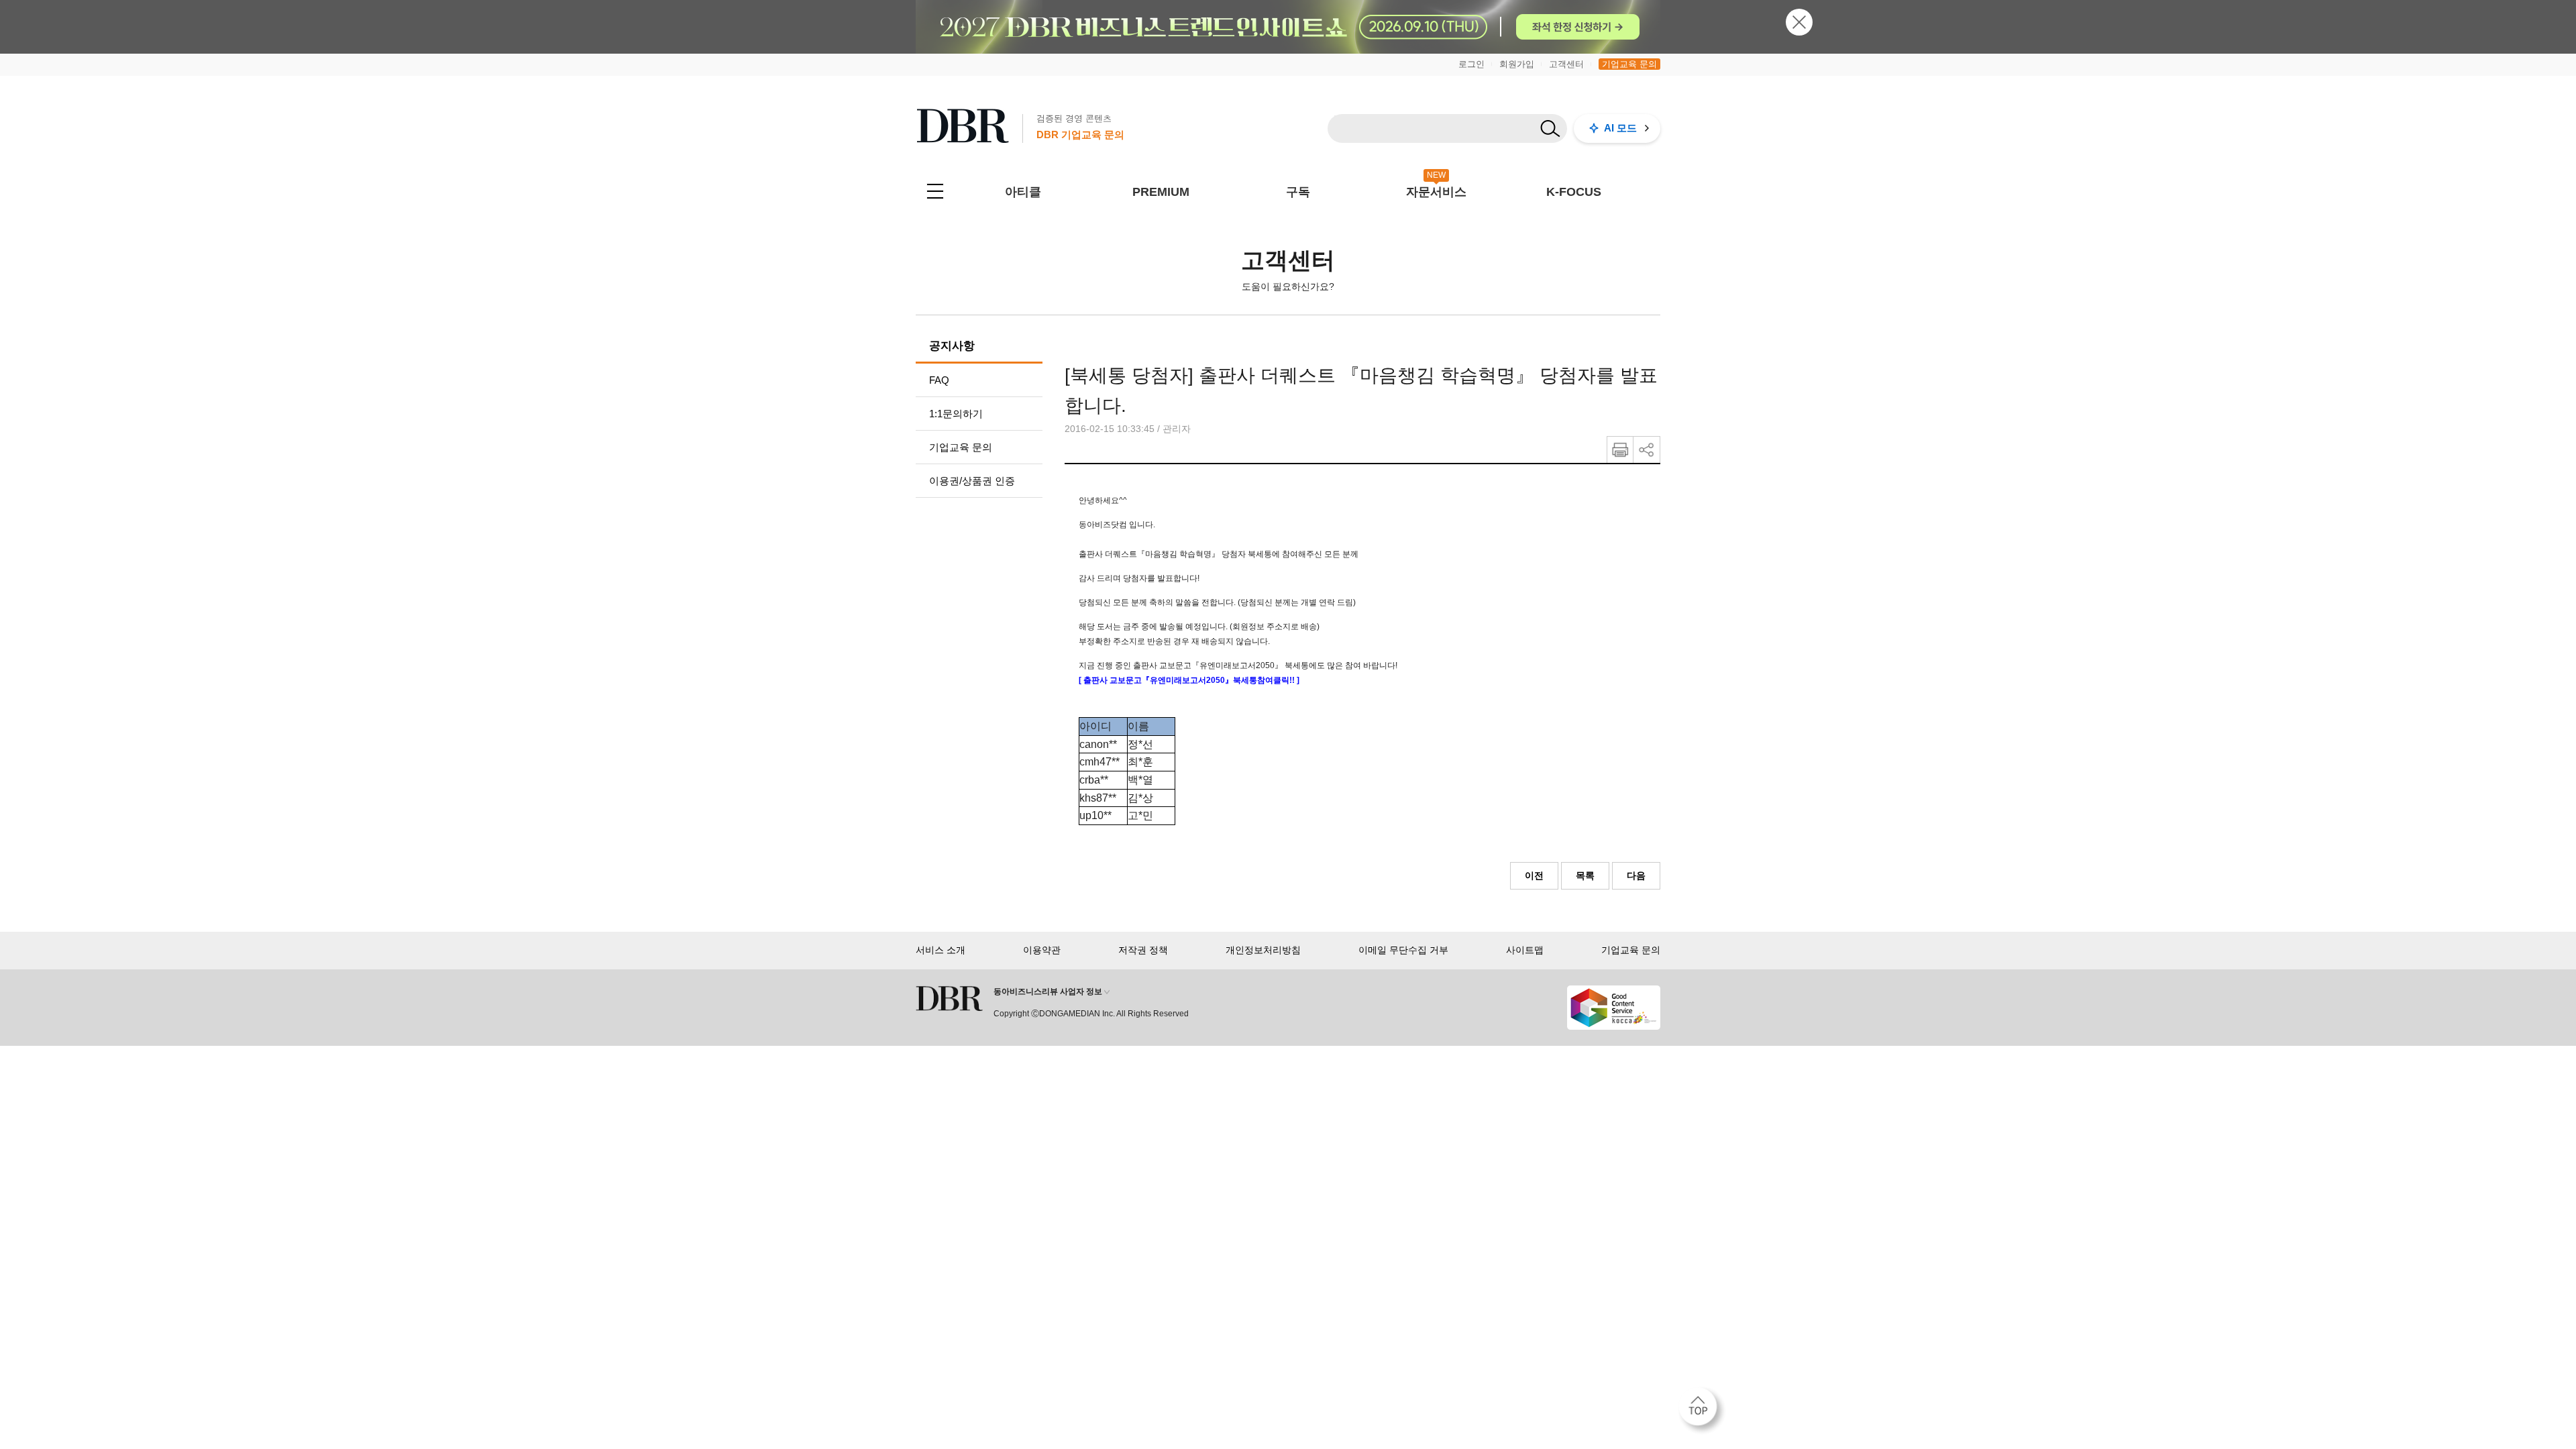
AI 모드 (1620, 128)
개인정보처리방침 (1263, 950)
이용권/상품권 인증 (972, 481)
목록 (1585, 875)
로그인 (1471, 64)
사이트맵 (1525, 950)
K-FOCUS (1574, 192)
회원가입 (1517, 64)
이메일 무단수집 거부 (1403, 950)
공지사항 (952, 346)
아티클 (1023, 192)
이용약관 (1042, 950)
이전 (1534, 875)
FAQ (939, 380)
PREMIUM (1161, 192)
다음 (1636, 875)
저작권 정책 (1143, 950)
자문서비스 (1436, 192)
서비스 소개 (941, 950)
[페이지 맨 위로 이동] (1702, 1411)
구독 (1298, 192)
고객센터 (1566, 64)
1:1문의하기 (956, 414)
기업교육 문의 (1629, 64)
